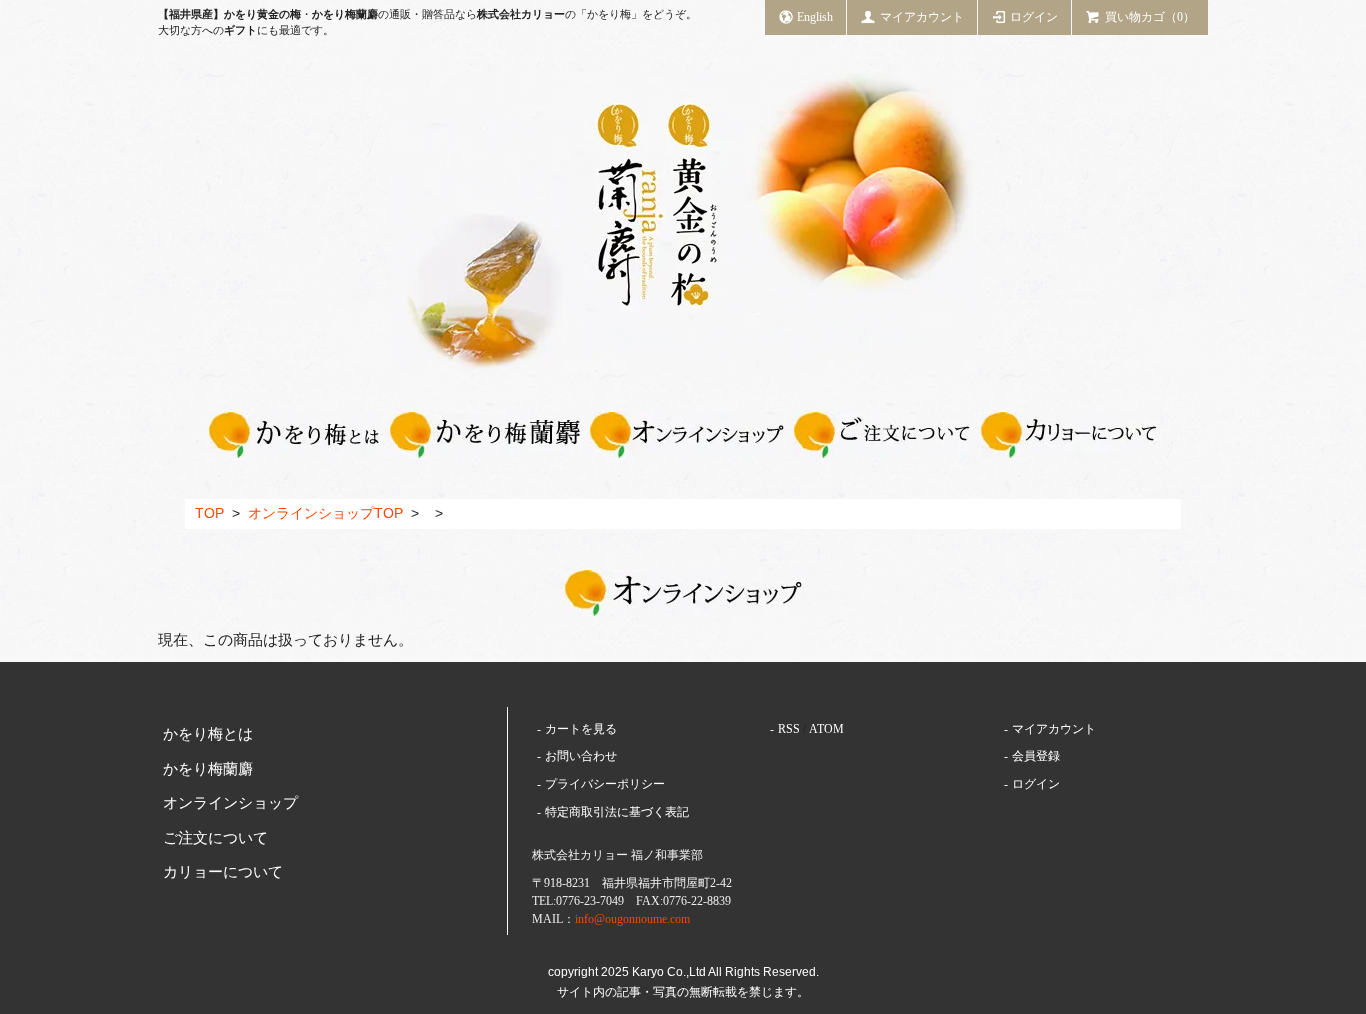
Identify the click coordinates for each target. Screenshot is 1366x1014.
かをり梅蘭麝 (208, 769)
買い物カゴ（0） (1150, 17)
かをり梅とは (208, 734)
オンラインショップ (230, 803)
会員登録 (1036, 756)
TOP (209, 513)
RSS (789, 729)
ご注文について (215, 838)
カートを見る (581, 729)
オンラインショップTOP (325, 513)
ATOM (826, 729)
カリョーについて (223, 872)
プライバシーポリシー (605, 784)
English (815, 17)
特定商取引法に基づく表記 (617, 812)
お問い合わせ (581, 756)
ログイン (1034, 17)
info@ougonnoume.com (632, 919)
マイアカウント (922, 17)
